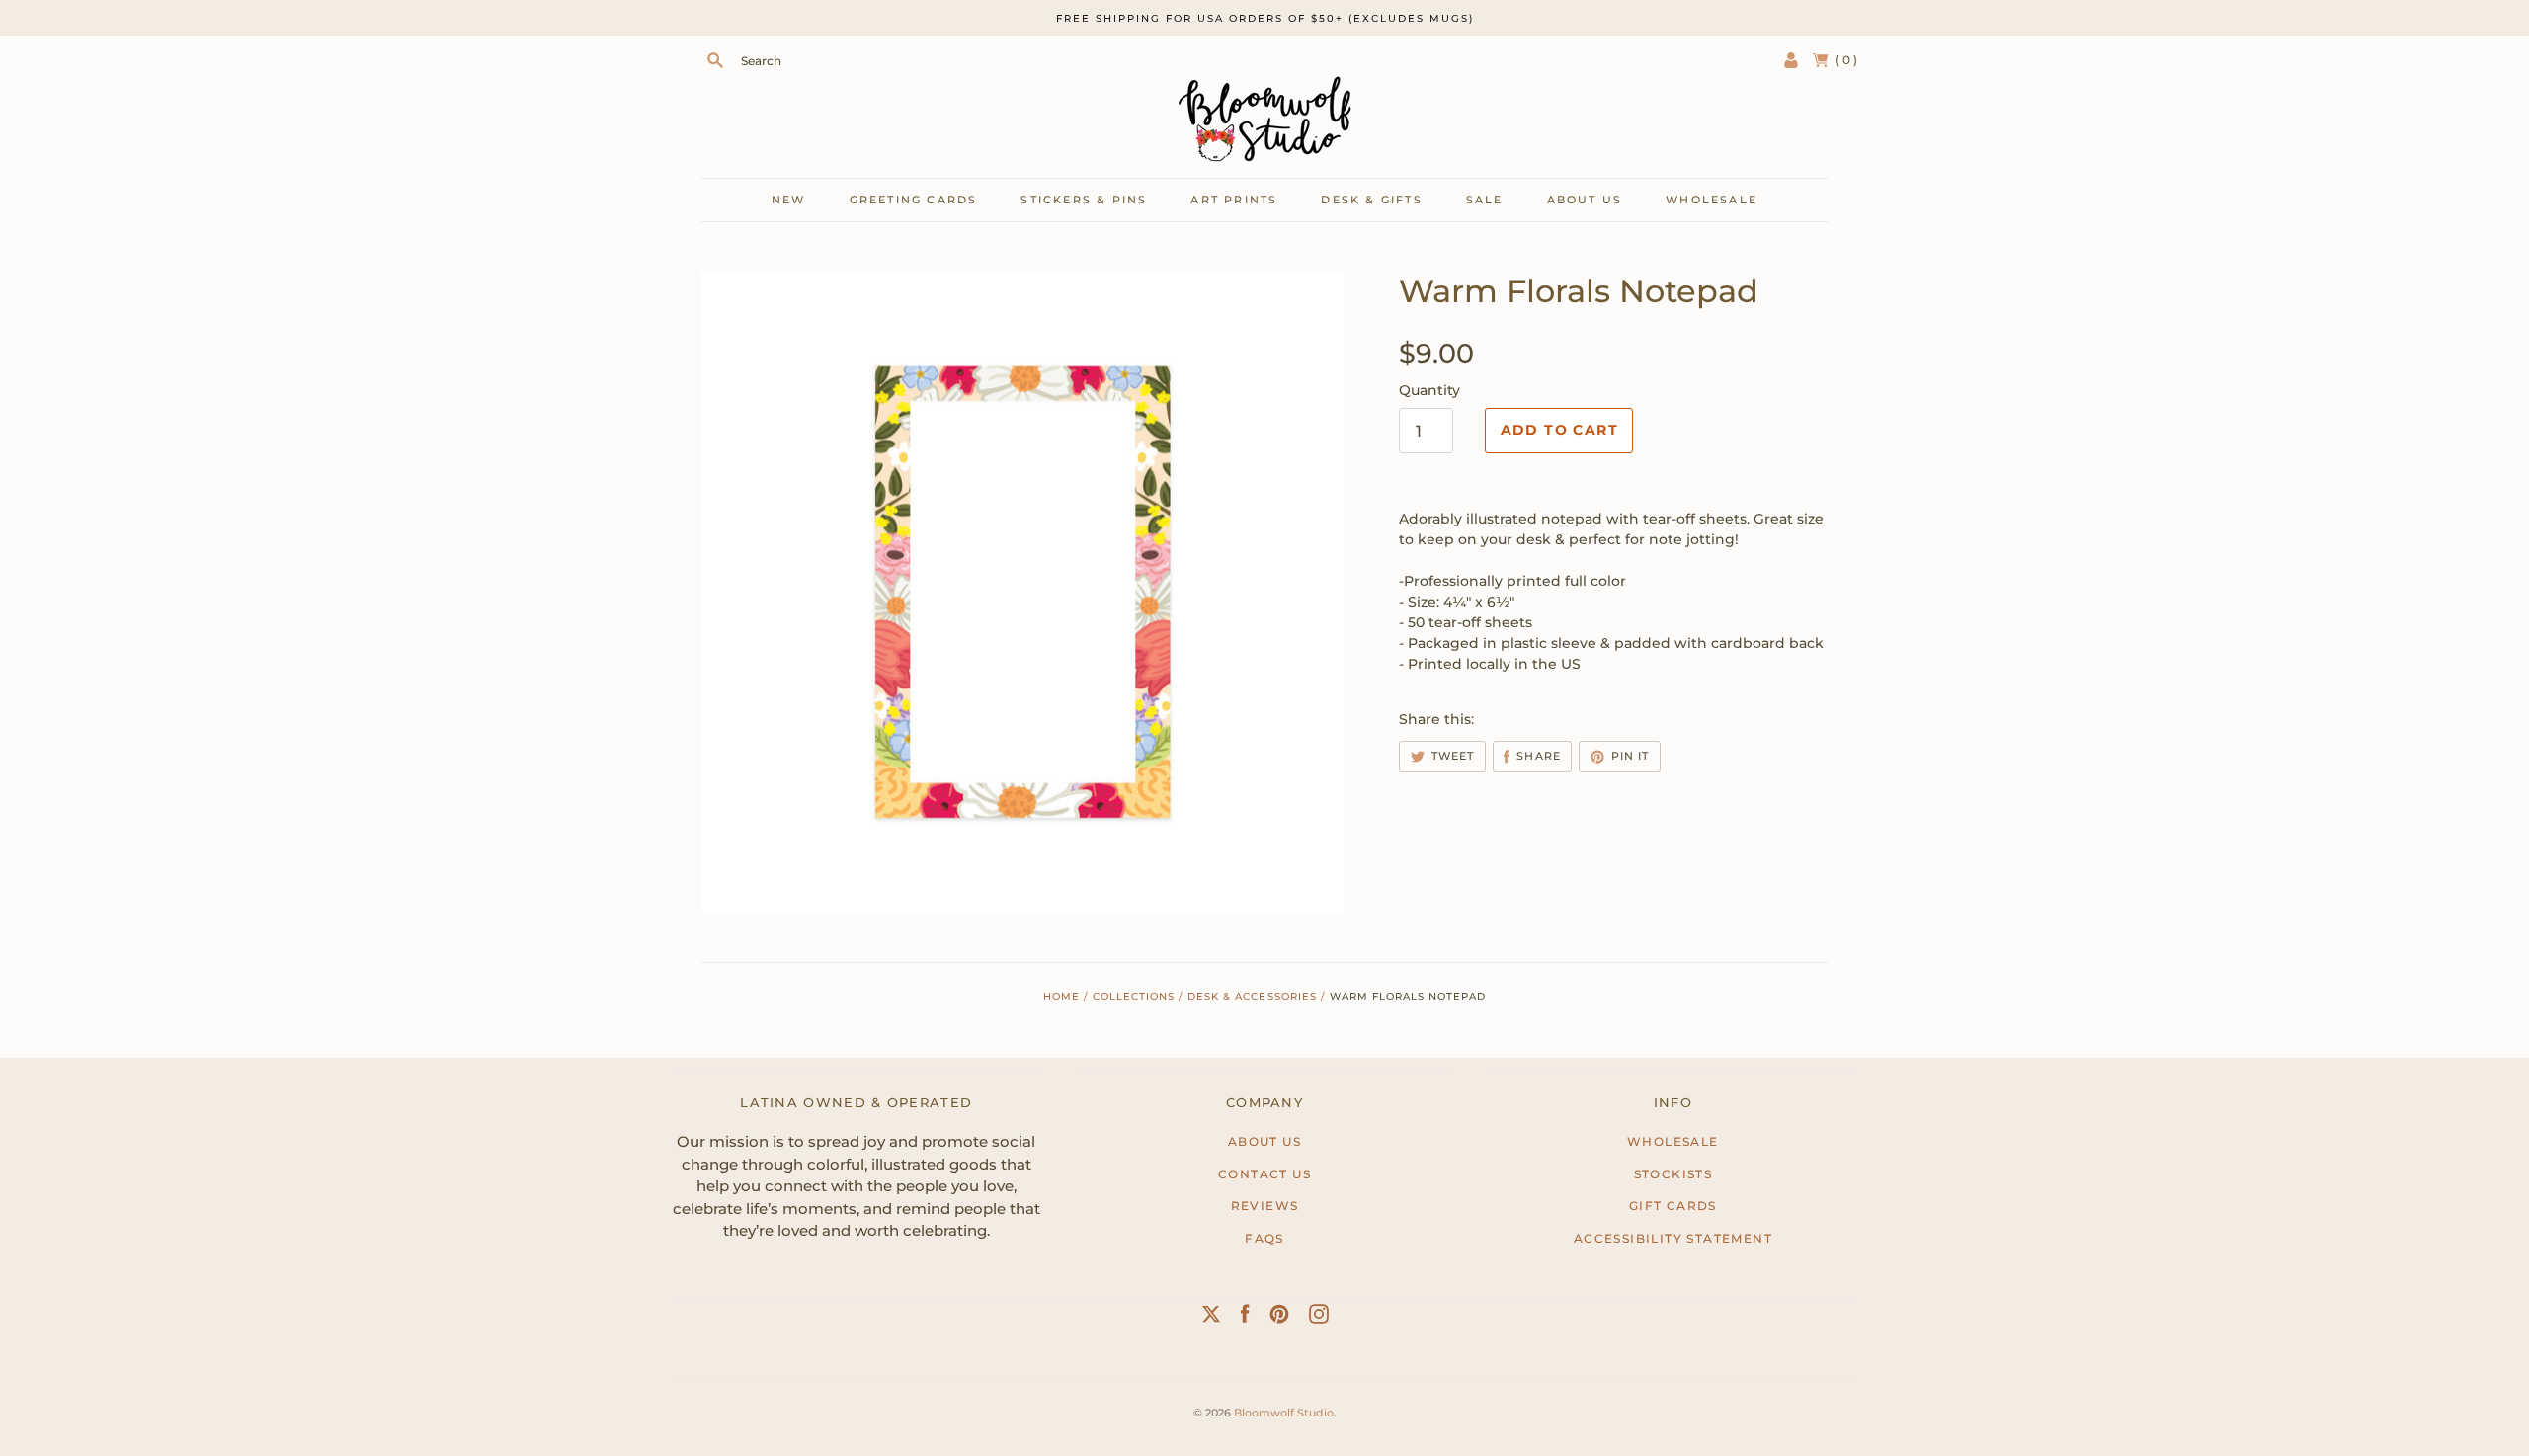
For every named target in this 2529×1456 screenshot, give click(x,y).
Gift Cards (1673, 1206)
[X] (1211, 1318)
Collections (1134, 996)
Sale (1485, 200)
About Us (1264, 1141)
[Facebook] (1245, 1318)
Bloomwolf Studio (1284, 1413)
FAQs (1264, 1238)
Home (1061, 996)
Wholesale (1712, 200)
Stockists (1673, 1174)
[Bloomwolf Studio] (1264, 119)
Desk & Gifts (1371, 200)
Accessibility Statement (1673, 1238)
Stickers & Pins (1084, 200)
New (789, 200)
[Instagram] (1319, 1318)
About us (1585, 200)
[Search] (715, 60)
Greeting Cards (914, 200)
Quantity (1429, 390)
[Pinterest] (1279, 1318)
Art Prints (1234, 200)
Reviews (1265, 1206)
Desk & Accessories (1252, 996)
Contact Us (1264, 1174)
